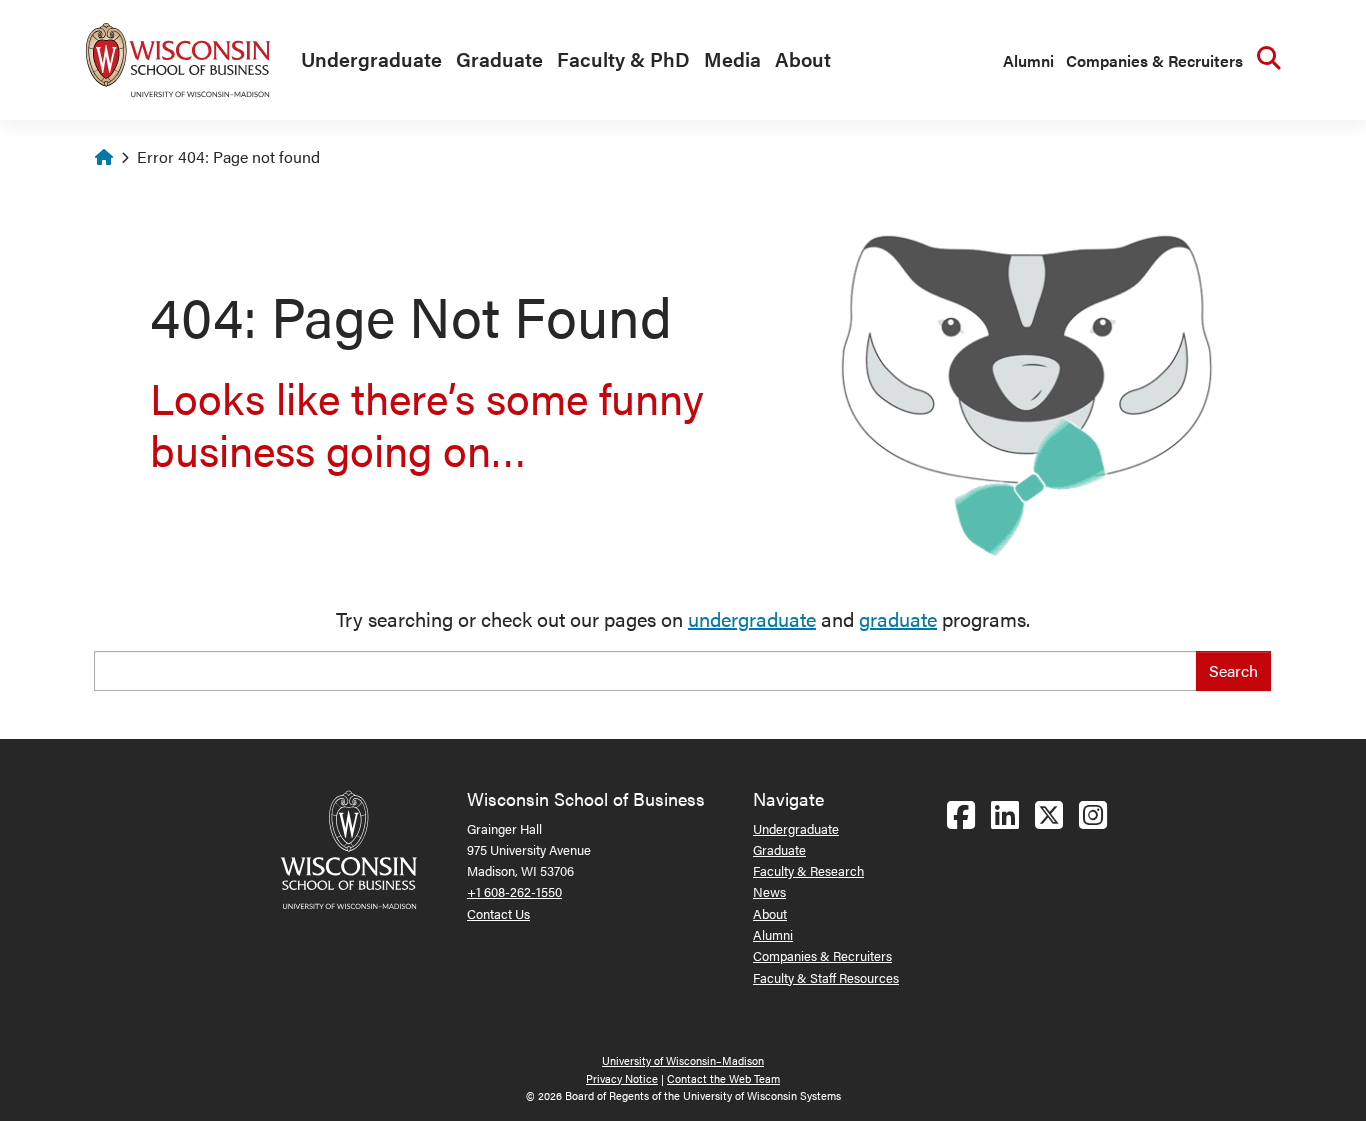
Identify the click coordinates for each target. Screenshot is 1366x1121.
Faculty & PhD (623, 58)
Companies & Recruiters (1154, 60)
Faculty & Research (808, 870)
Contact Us (498, 913)
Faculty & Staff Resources (826, 977)
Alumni (1028, 60)
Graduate (499, 58)
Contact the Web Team (723, 1078)
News (769, 891)
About (803, 58)
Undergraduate (371, 58)
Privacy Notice (622, 1078)
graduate (898, 618)
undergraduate (752, 618)
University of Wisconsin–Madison (683, 1060)
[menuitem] (366, 60)
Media (732, 58)
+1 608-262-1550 (514, 891)
